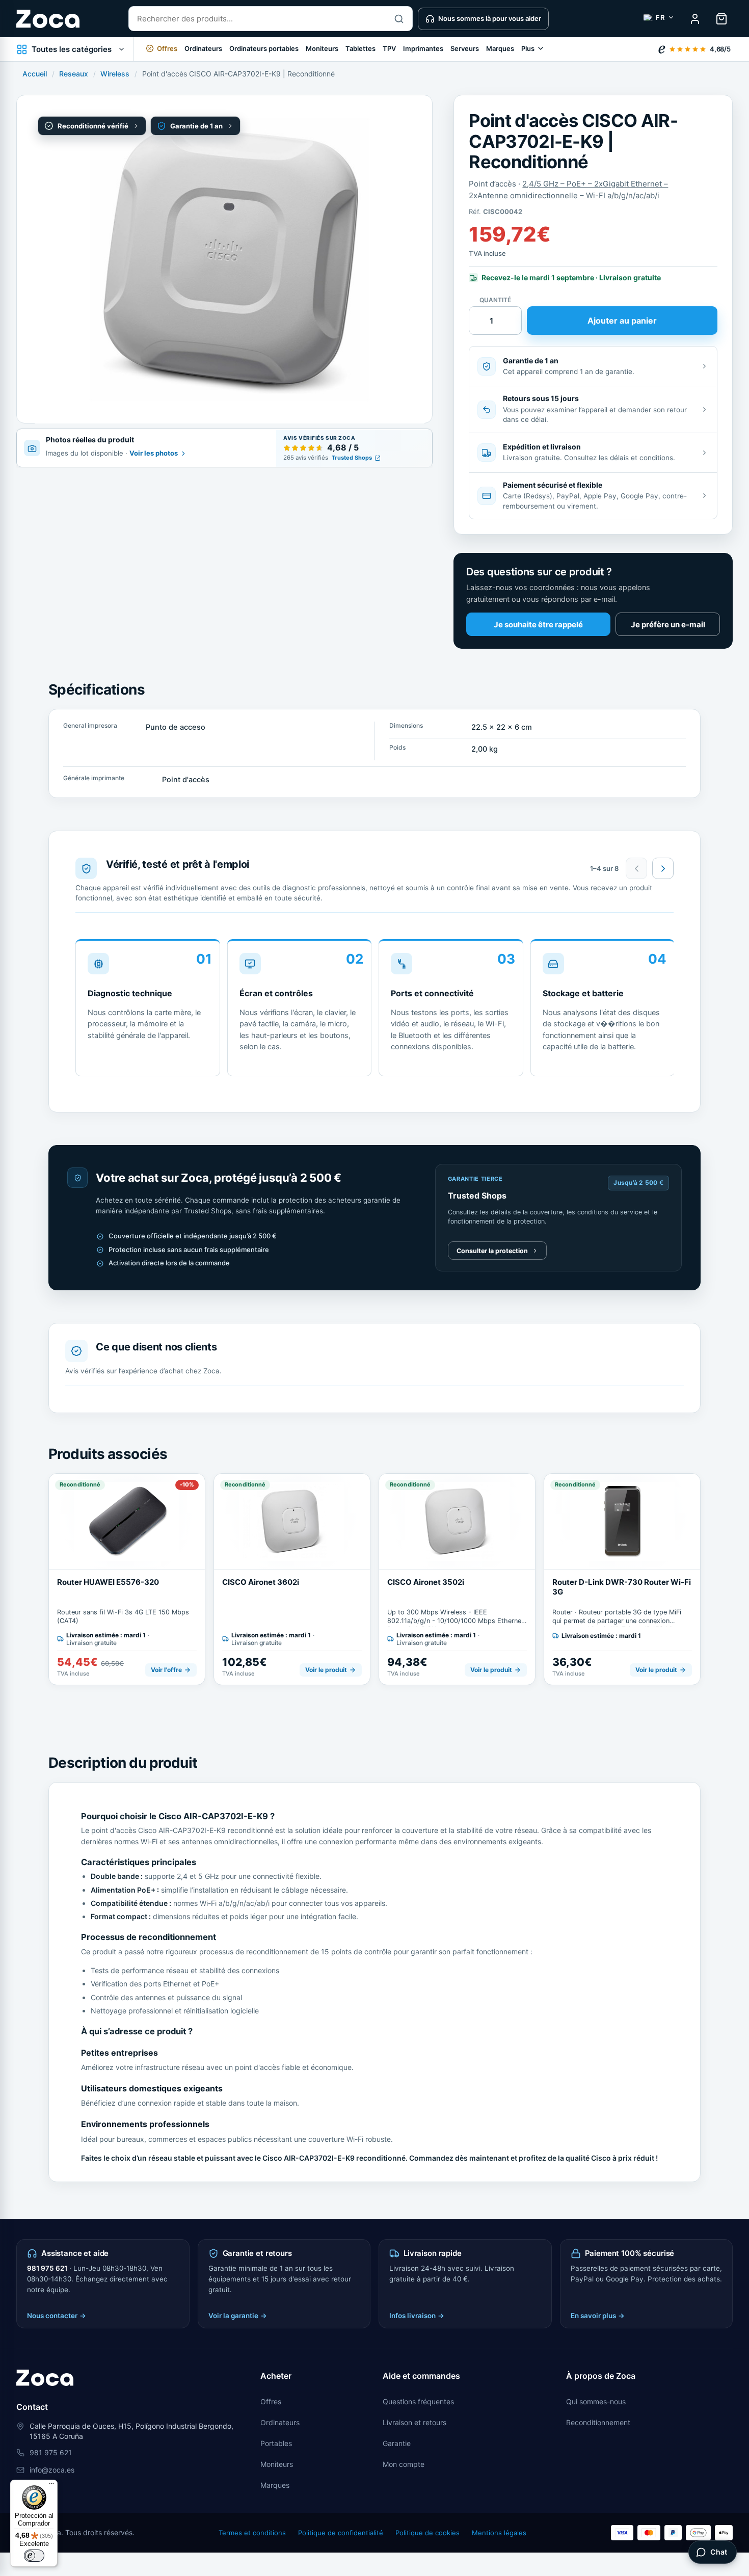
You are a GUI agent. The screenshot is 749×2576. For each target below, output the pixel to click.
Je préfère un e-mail (668, 625)
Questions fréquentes (418, 2401)
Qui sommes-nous (596, 2401)
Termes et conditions (252, 2533)
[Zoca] (48, 19)
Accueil (35, 74)
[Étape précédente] (636, 868)
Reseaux (74, 74)
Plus (528, 48)
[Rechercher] (399, 19)
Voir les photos (154, 454)
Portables (276, 2443)
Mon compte (404, 2464)
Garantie (397, 2443)
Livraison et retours (414, 2422)
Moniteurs (322, 48)
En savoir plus (598, 2316)
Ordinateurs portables (264, 48)
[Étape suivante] (663, 868)
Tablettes (360, 48)
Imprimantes (423, 48)
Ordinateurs (203, 48)
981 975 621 (47, 2268)
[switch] (34, 2556)
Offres (271, 2401)
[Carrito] (721, 19)
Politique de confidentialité (341, 2533)
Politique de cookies (427, 2533)
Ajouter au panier (622, 321)
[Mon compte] (695, 19)
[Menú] (51, 2486)
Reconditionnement (598, 2422)
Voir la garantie (238, 2316)
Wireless (115, 74)
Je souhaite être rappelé (538, 625)
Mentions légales (499, 2533)
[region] (374, 1011)
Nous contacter (57, 2316)
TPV (389, 48)
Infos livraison (417, 2316)
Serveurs (465, 48)
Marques (500, 48)
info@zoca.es (52, 2470)
